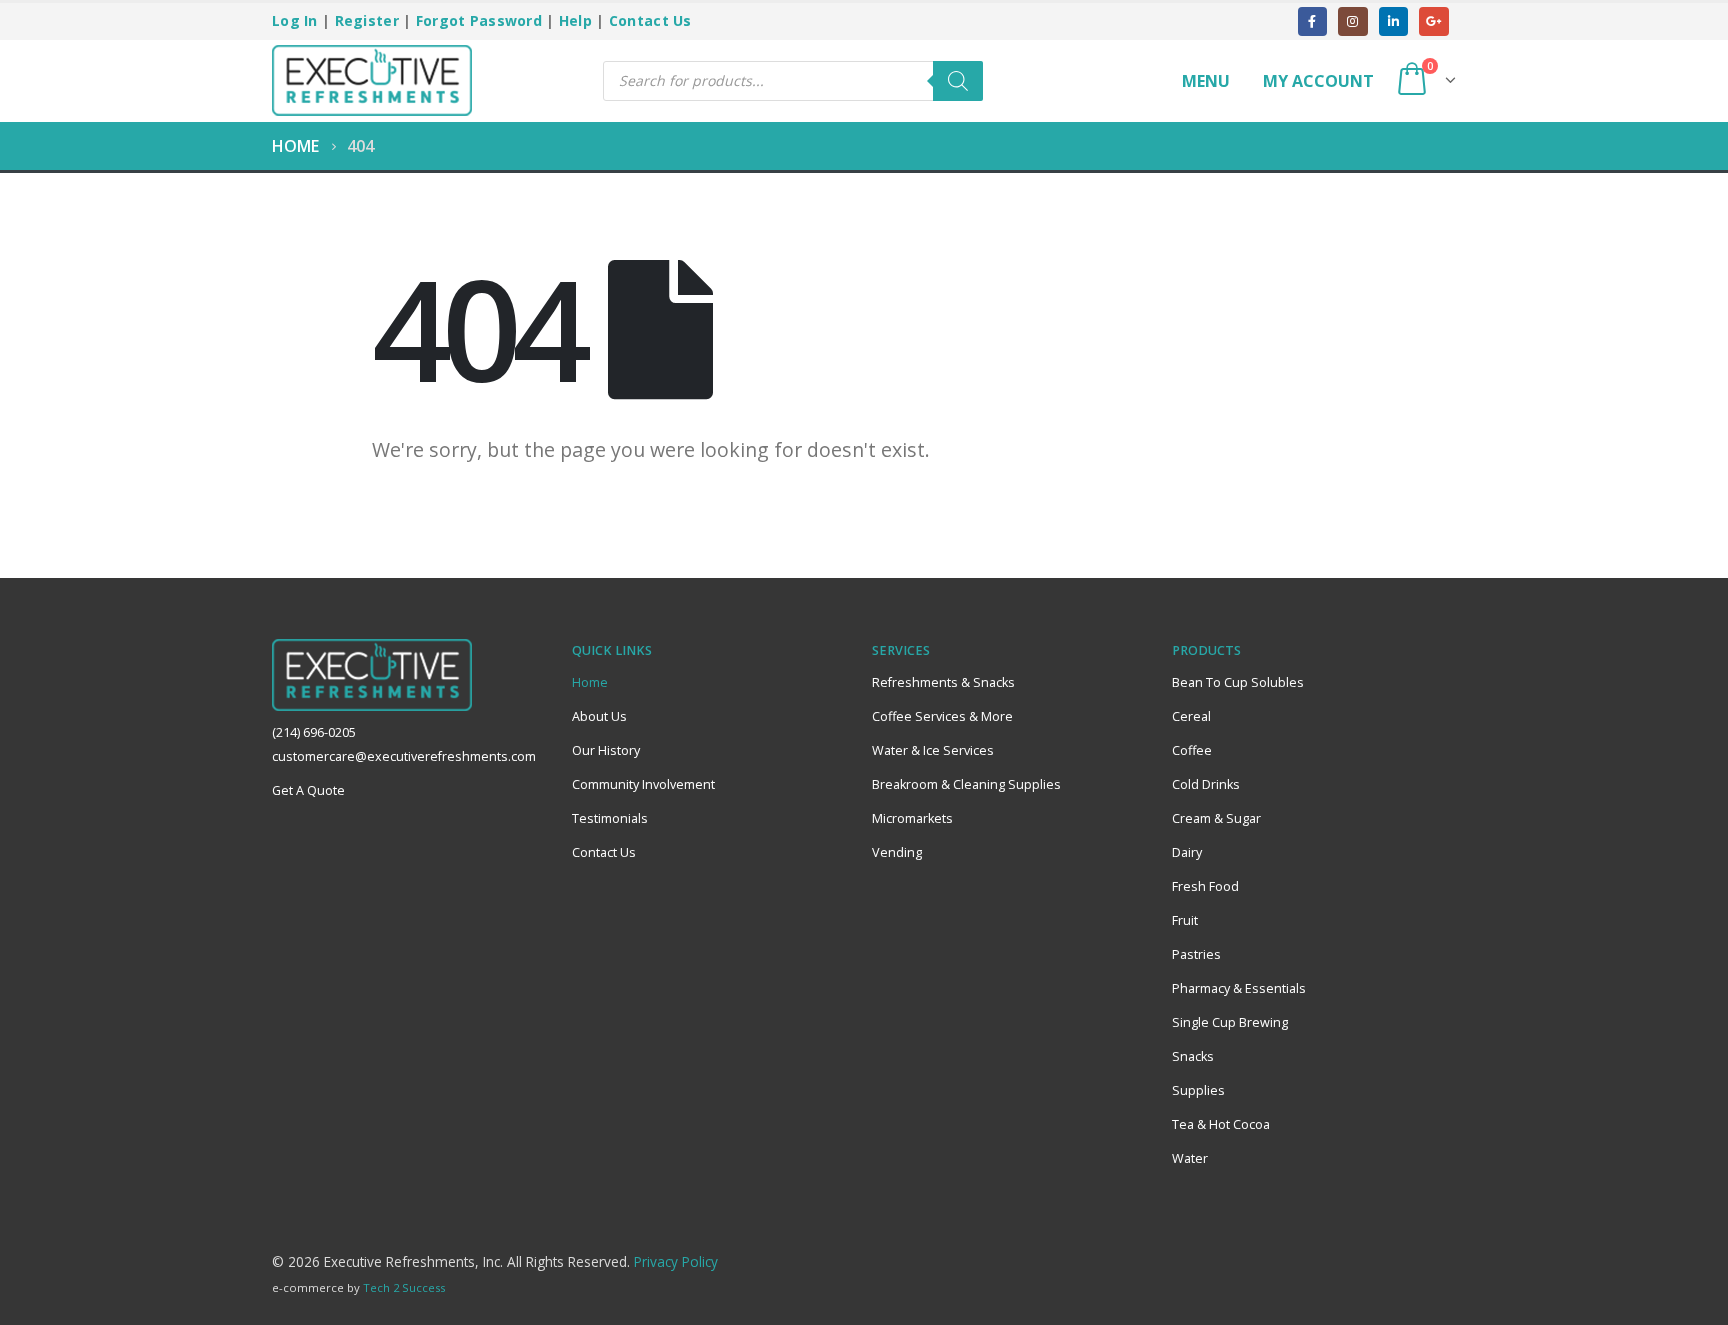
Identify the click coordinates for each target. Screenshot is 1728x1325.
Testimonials (610, 818)
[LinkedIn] (1393, 21)
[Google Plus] (1433, 21)
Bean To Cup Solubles (1238, 682)
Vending (897, 852)
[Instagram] (1352, 21)
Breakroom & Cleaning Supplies (966, 784)
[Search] (958, 81)
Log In (295, 20)
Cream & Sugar (1216, 818)
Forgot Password (479, 20)
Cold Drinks (1206, 784)
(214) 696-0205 (314, 732)
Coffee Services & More (942, 716)
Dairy (1187, 852)
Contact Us (650, 20)
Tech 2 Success (404, 1287)
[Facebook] (1312, 21)
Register (367, 20)
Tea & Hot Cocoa (1221, 1124)
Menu (1206, 81)
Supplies (1198, 1090)
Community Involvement (643, 784)
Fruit (1185, 920)
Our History (606, 750)
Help (575, 20)
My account (1318, 81)
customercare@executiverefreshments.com (404, 756)
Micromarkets (912, 818)
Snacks (1193, 1056)
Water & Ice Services (933, 750)
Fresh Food (1205, 886)
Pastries (1196, 954)
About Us (599, 716)
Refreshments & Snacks (943, 682)
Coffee (1192, 750)
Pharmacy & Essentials (1239, 988)
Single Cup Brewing (1230, 1022)
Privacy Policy (676, 1261)
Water (1190, 1158)
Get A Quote (308, 790)
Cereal (1191, 716)
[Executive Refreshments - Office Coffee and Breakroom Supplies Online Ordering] (372, 81)
